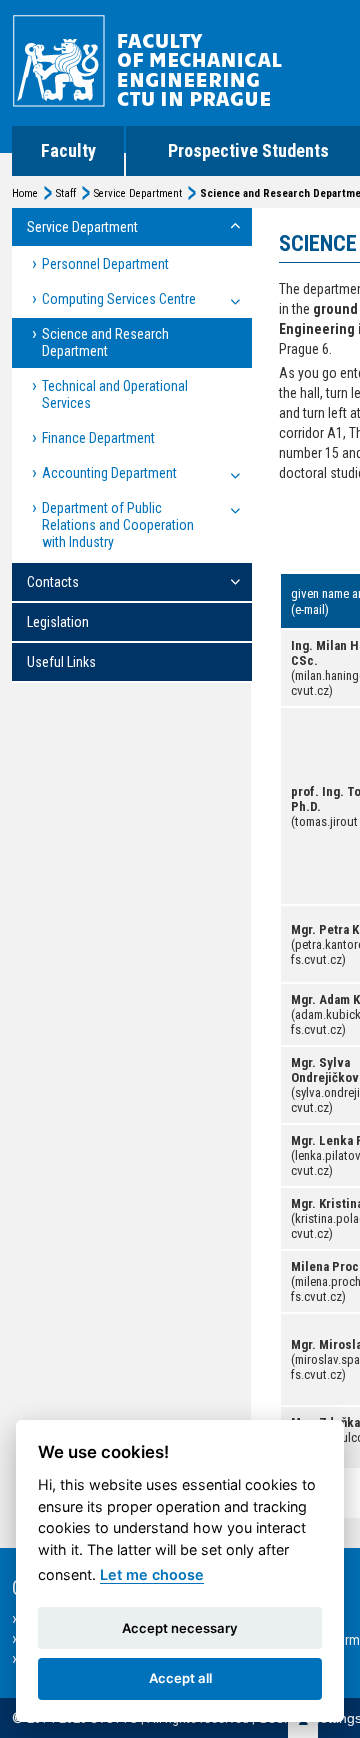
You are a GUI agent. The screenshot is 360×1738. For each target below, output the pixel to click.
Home (25, 193)
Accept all (180, 1678)
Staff (66, 193)
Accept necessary (180, 1628)
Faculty (68, 150)
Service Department (138, 193)
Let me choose (152, 1574)
